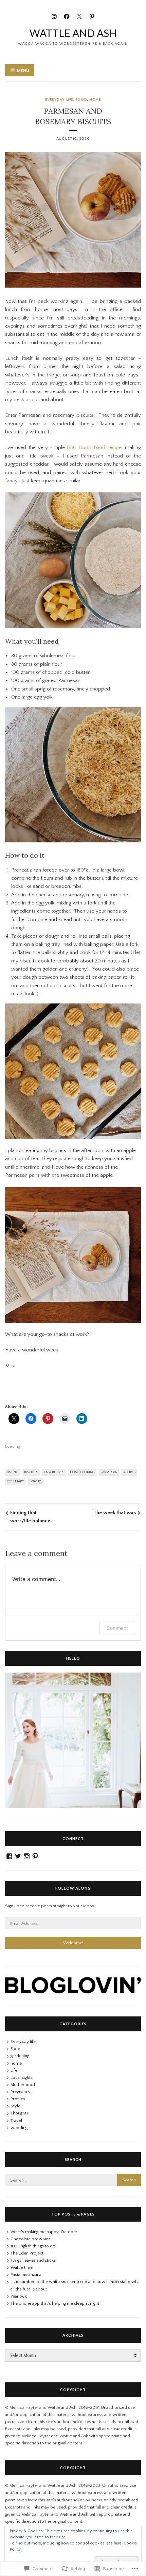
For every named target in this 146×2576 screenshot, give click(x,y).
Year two (19, 2296)
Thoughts (19, 2113)
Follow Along (73, 1888)
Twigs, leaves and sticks (33, 2260)
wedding (19, 2128)
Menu (23, 71)
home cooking (82, 1472)
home (95, 100)
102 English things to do (33, 2246)
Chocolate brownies (30, 2239)
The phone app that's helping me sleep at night (55, 2303)
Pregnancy (21, 2092)
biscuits (31, 1472)
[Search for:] (73, 2180)
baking (13, 1472)
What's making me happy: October (44, 2232)
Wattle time (22, 2267)
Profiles (18, 2099)
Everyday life (59, 100)
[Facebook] (67, 16)
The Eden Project (27, 2253)
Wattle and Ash (73, 33)
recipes (129, 1472)
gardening (20, 2056)
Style (15, 2106)
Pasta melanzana (26, 2275)
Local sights (22, 2077)
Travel (16, 2121)
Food (81, 100)
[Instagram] (54, 16)
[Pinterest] (92, 16)
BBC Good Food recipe (94, 447)
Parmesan (109, 1472)
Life (14, 2070)
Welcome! (73, 1943)
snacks (36, 1481)
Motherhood (23, 2085)
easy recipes (54, 1472)
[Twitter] (79, 16)
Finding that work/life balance (30, 1517)
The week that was (115, 1513)
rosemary (15, 1481)
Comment (117, 1628)
